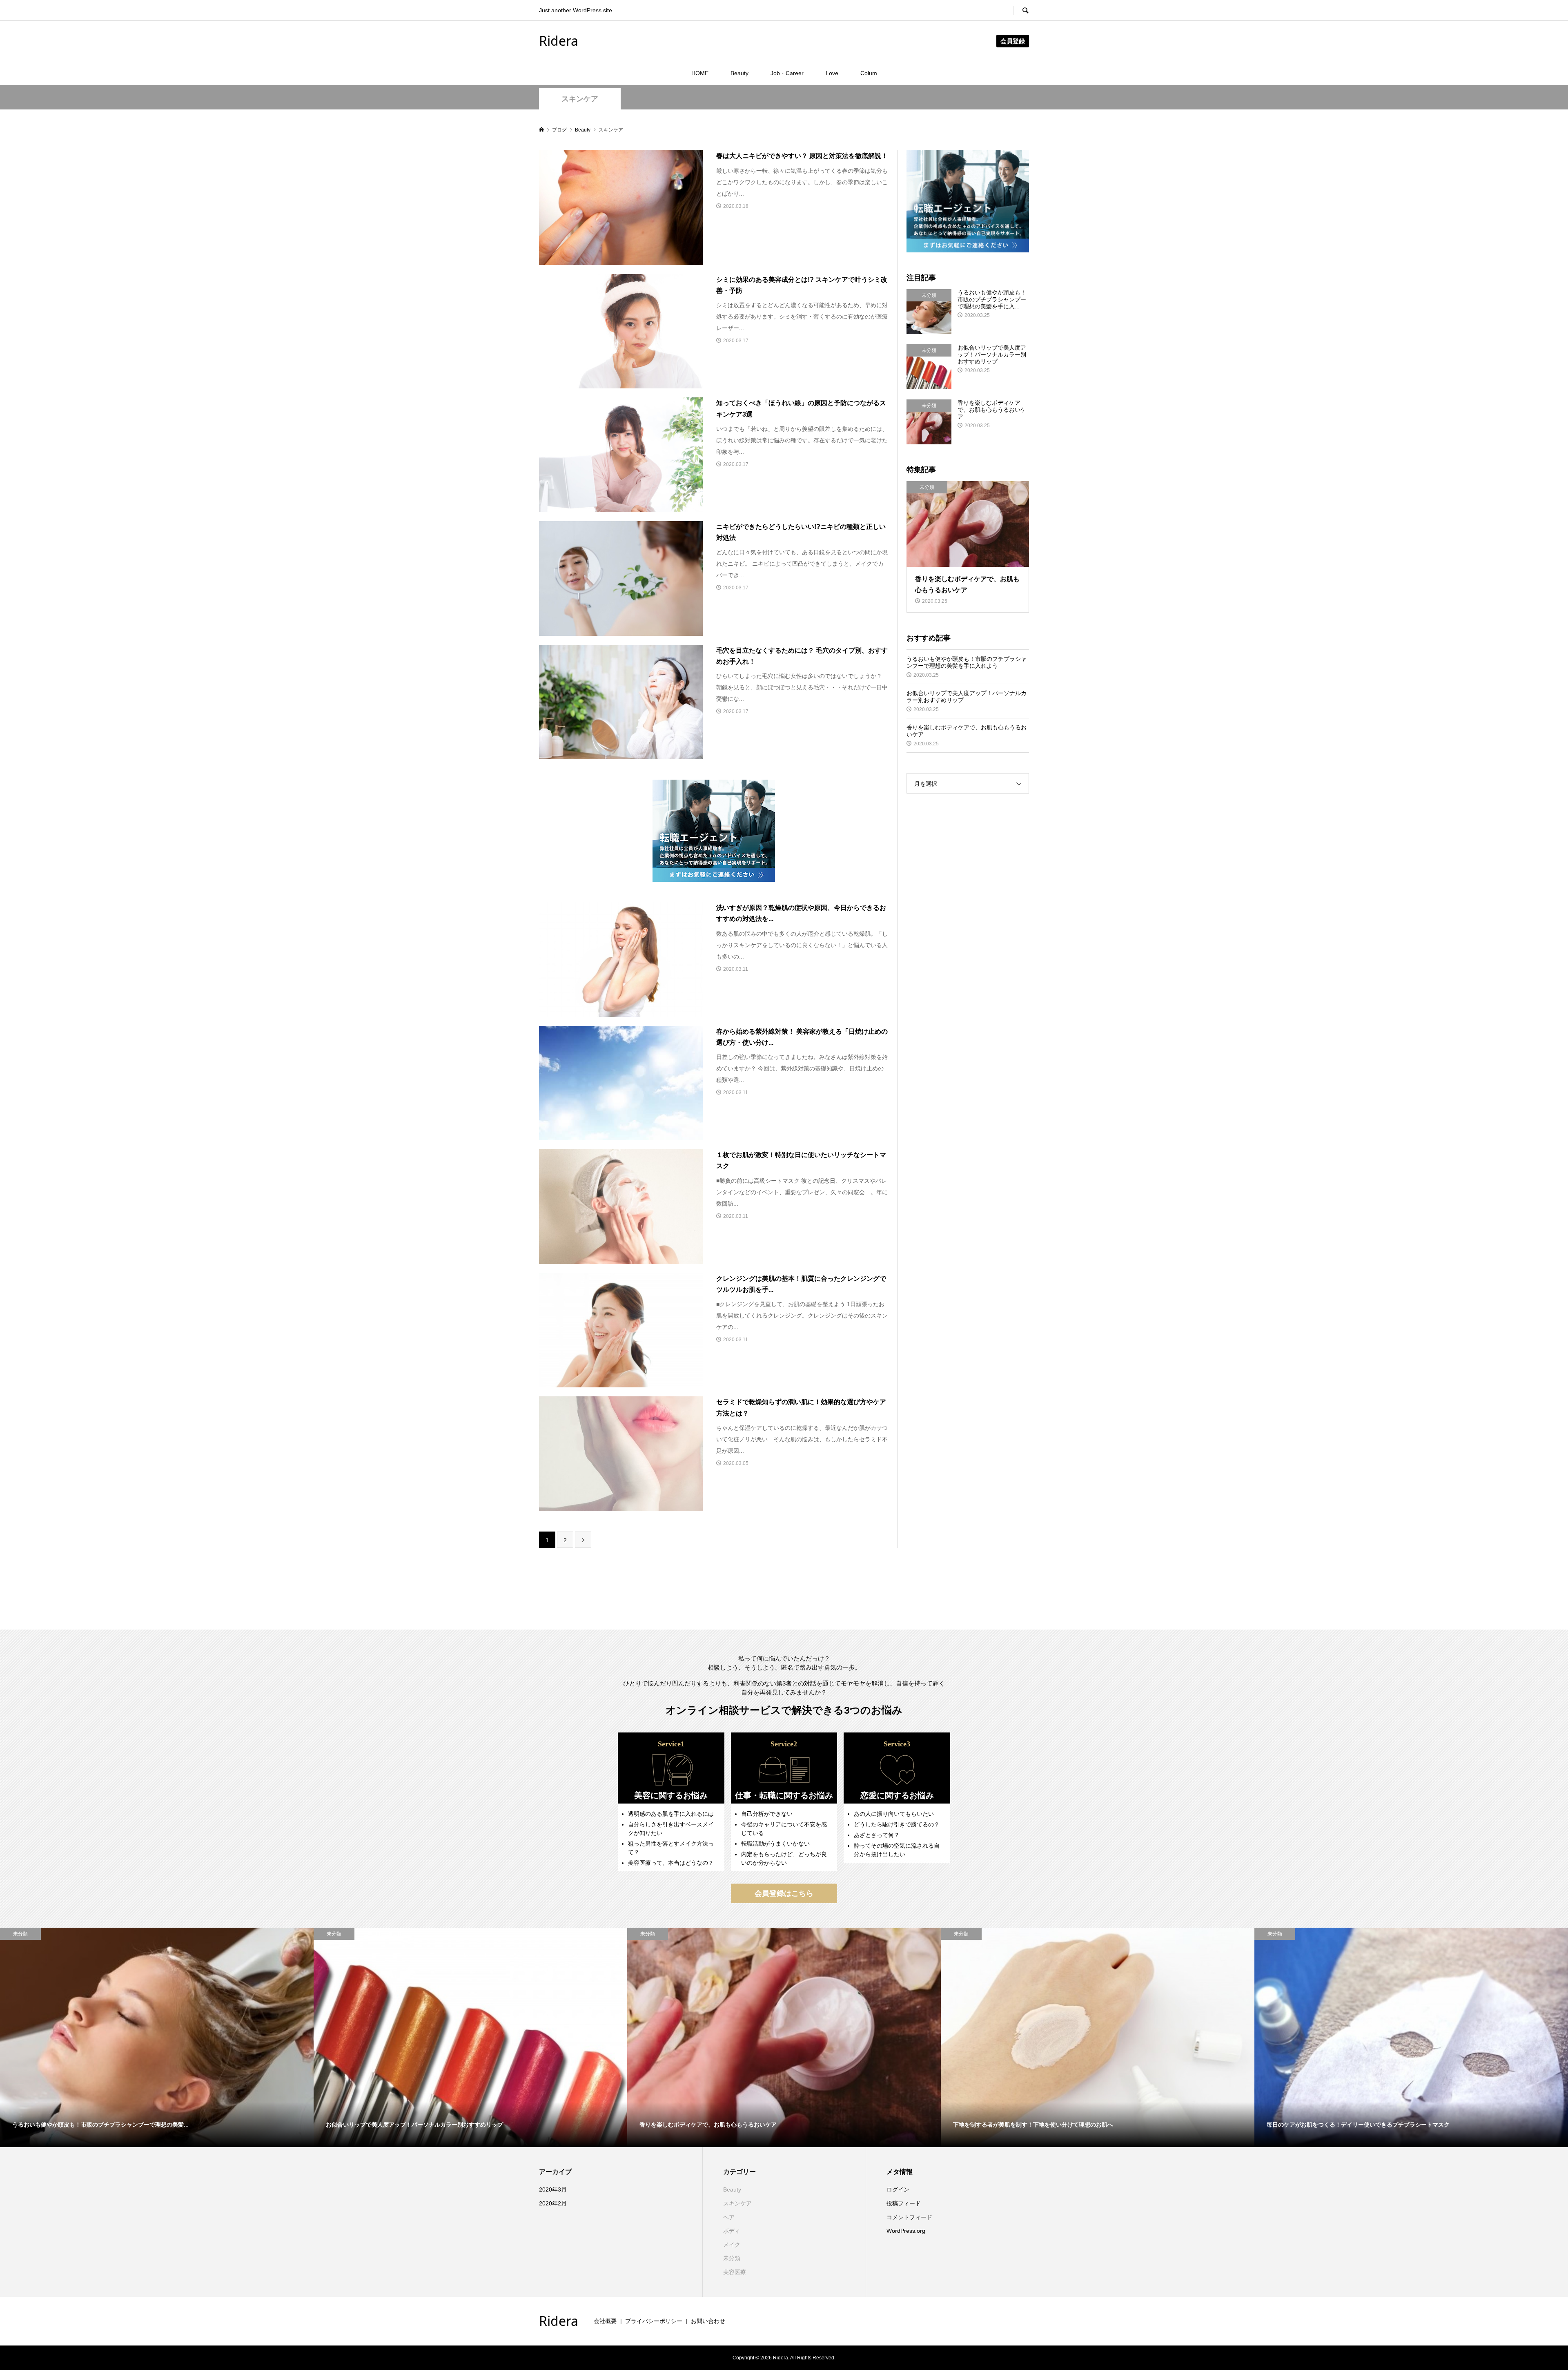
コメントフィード (909, 2217)
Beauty (739, 73)
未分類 (732, 2258)
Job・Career (787, 73)
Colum (869, 73)
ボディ (732, 2231)
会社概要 (605, 2321)
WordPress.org (906, 2231)
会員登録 (1013, 41)
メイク (732, 2245)
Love (832, 73)
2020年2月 (553, 2203)
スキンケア (580, 99)
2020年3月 (553, 2189)
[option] (157, 2038)
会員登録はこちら (784, 1893)
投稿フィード (904, 2203)
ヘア (729, 2217)
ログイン (898, 2189)
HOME (700, 73)
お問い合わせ (708, 2321)
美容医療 (735, 2272)
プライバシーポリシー (654, 2321)
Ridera (559, 41)
